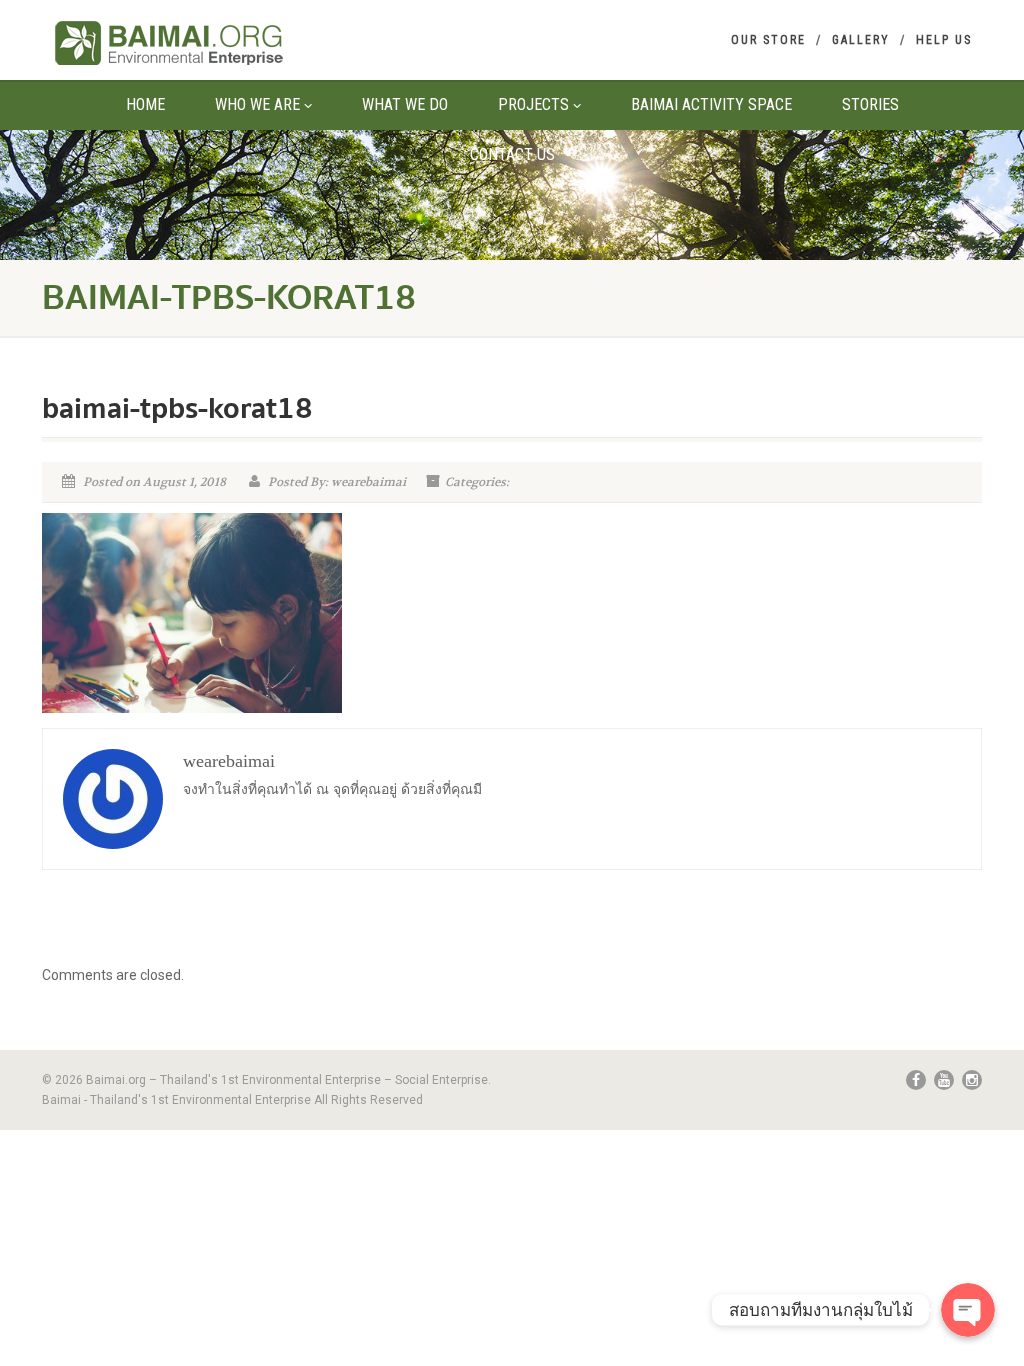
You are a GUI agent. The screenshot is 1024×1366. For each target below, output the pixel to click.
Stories (870, 104)
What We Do (405, 104)
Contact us (512, 154)
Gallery (861, 40)
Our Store (768, 40)
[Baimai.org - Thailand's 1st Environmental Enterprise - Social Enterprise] (188, 43)
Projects (533, 104)
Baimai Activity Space (711, 104)
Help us (944, 40)
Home (145, 104)
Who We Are (257, 104)
